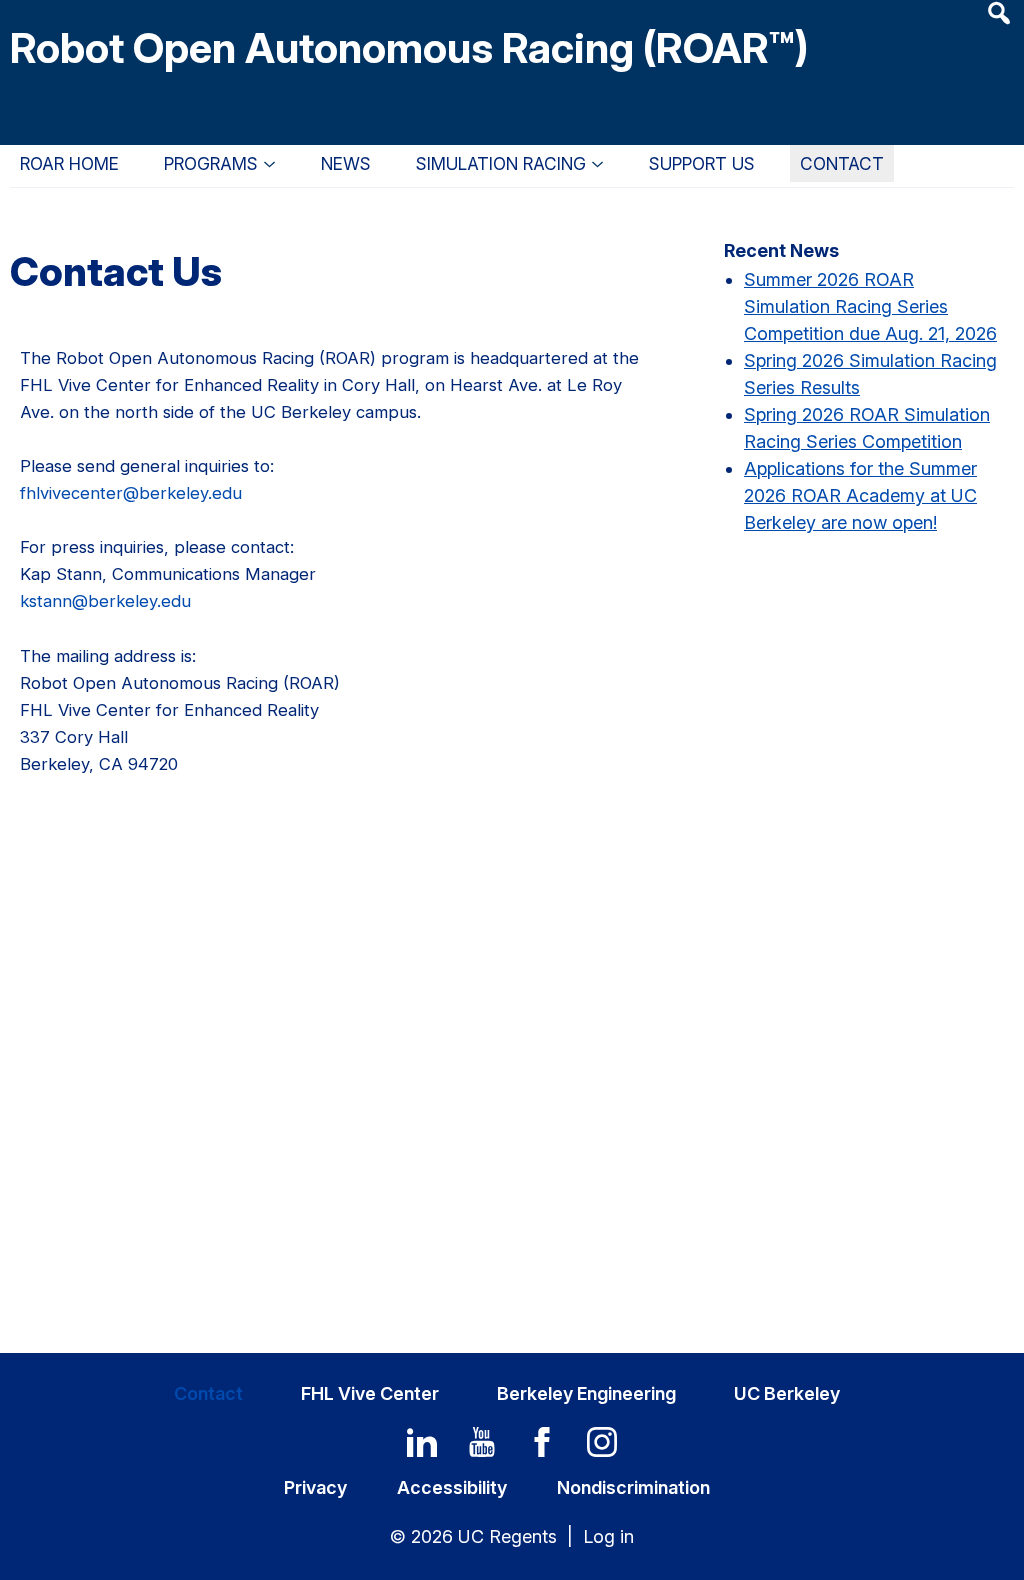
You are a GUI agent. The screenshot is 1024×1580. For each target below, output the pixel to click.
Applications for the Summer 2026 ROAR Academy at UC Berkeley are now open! (860, 495)
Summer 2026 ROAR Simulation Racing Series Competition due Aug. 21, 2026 (870, 306)
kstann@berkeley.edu (105, 601)
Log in (608, 1536)
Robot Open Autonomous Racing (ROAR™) (409, 47)
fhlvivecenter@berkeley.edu (131, 493)
